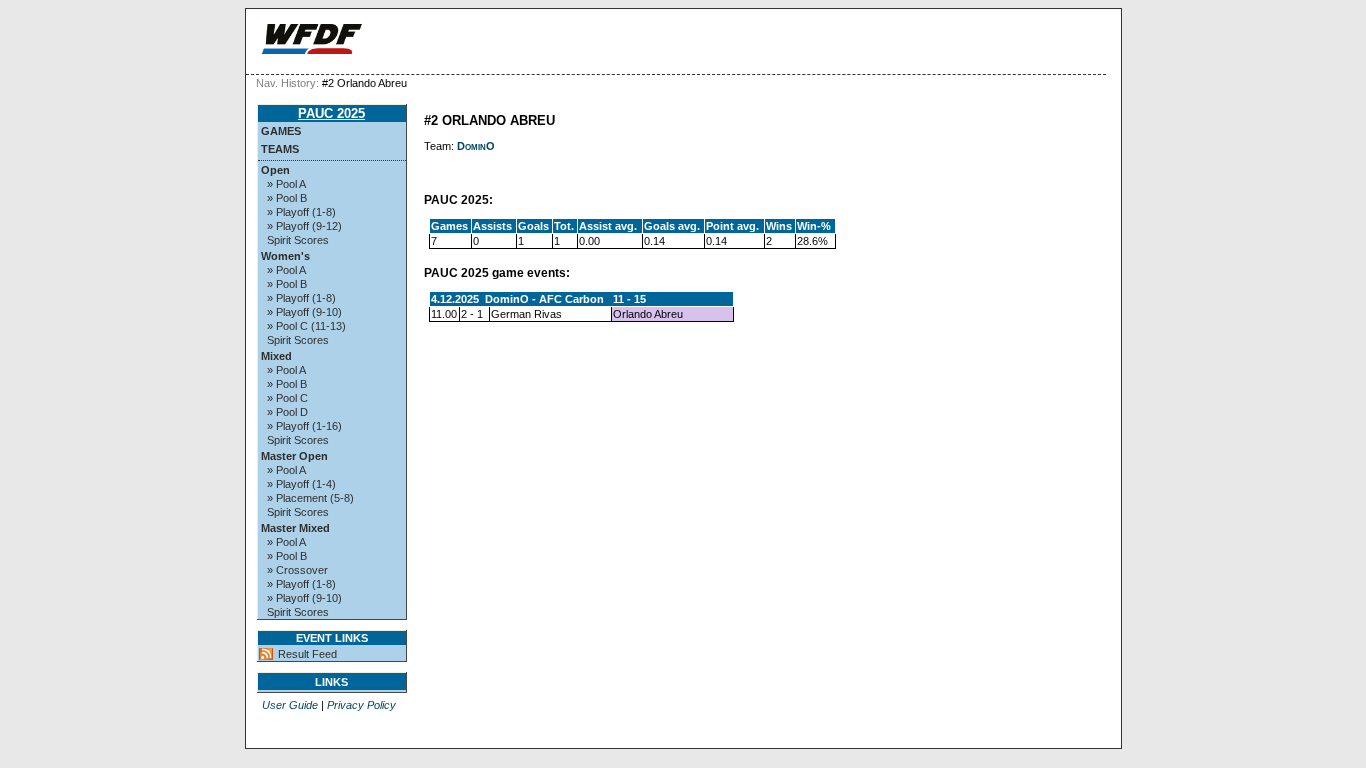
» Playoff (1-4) (301, 484)
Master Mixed (295, 528)
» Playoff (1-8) (301, 212)
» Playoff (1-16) (304, 426)
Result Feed (307, 654)
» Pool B (287, 198)
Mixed (276, 356)
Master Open (294, 456)
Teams (280, 149)
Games (281, 131)
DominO (476, 146)
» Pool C (287, 398)
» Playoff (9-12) (304, 226)
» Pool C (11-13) (306, 326)
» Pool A (286, 184)
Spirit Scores (298, 240)
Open (275, 170)
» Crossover (297, 570)
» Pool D (287, 412)
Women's (285, 256)
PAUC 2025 (331, 113)
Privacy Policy (361, 705)
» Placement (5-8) (310, 498)
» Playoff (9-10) (304, 312)
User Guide (290, 705)
